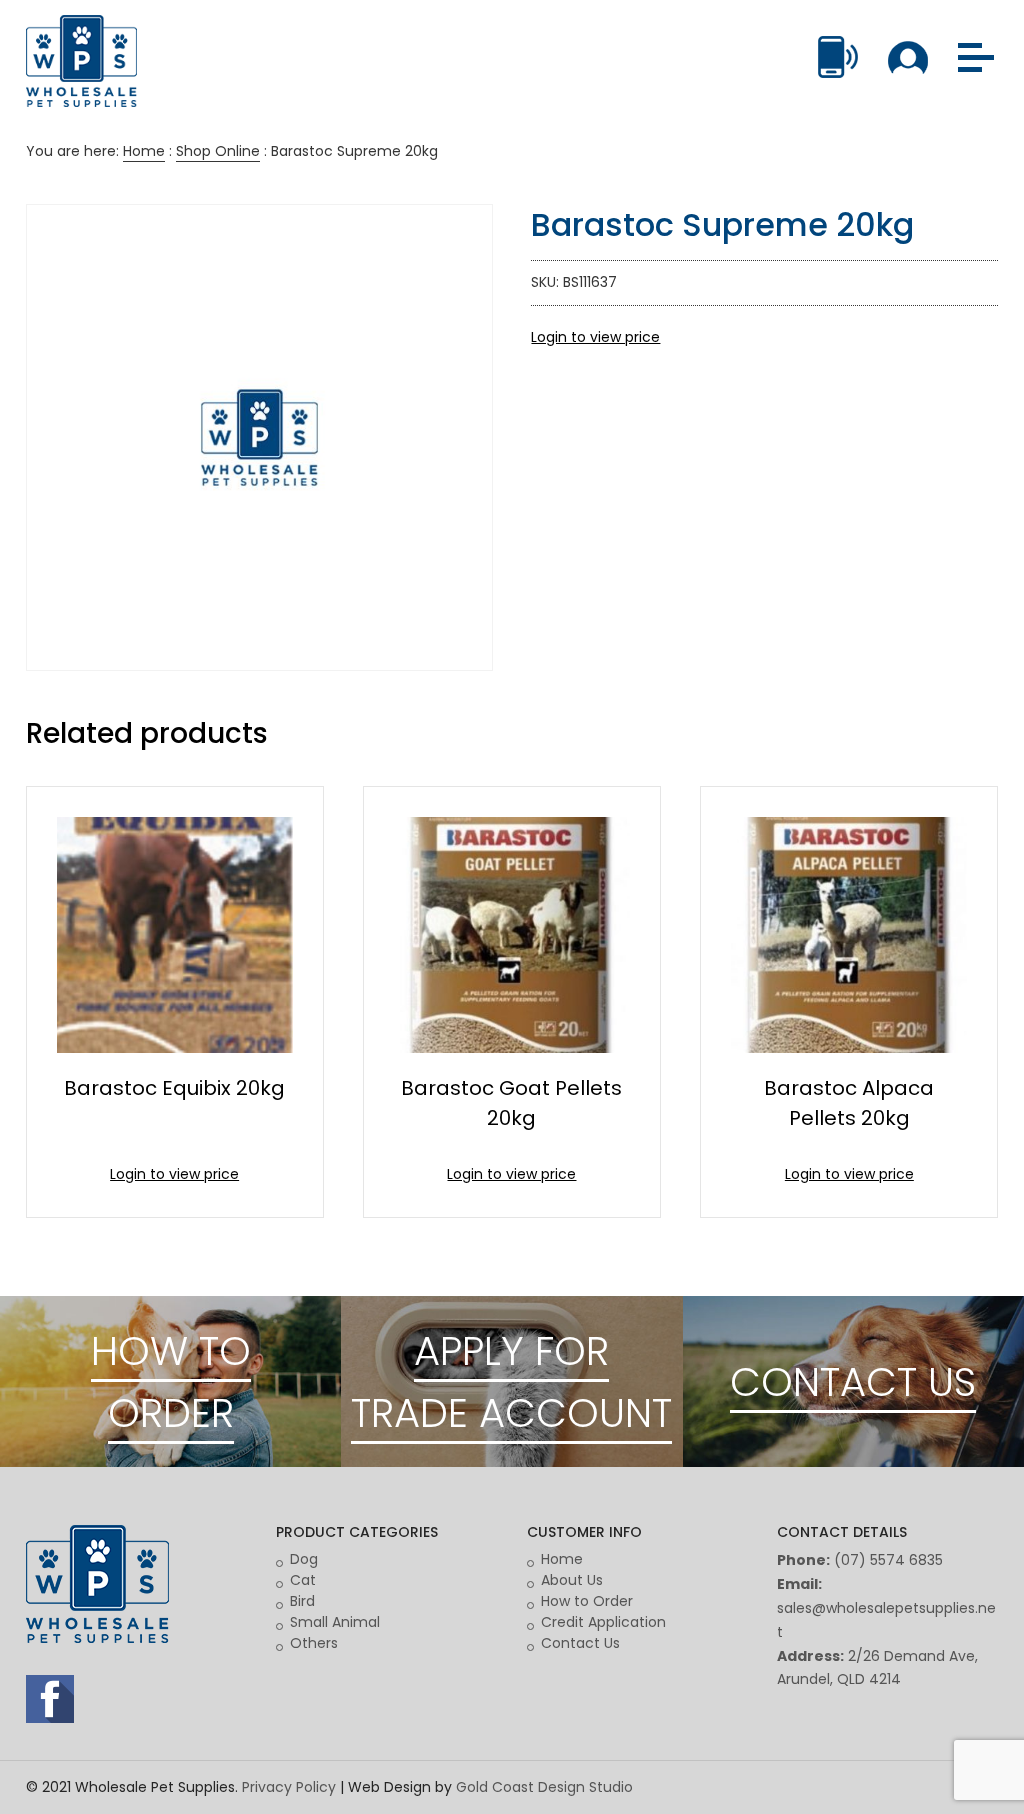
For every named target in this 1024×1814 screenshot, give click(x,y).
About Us (572, 1580)
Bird (302, 1601)
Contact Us (580, 1643)
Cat (303, 1580)
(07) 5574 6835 (888, 1560)
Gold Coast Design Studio (544, 1787)
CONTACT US (853, 1382)
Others (314, 1643)
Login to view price (595, 337)
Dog (304, 1559)
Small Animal (335, 1622)
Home (144, 151)
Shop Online (218, 151)
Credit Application (603, 1622)
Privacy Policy (289, 1787)
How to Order (587, 1601)
